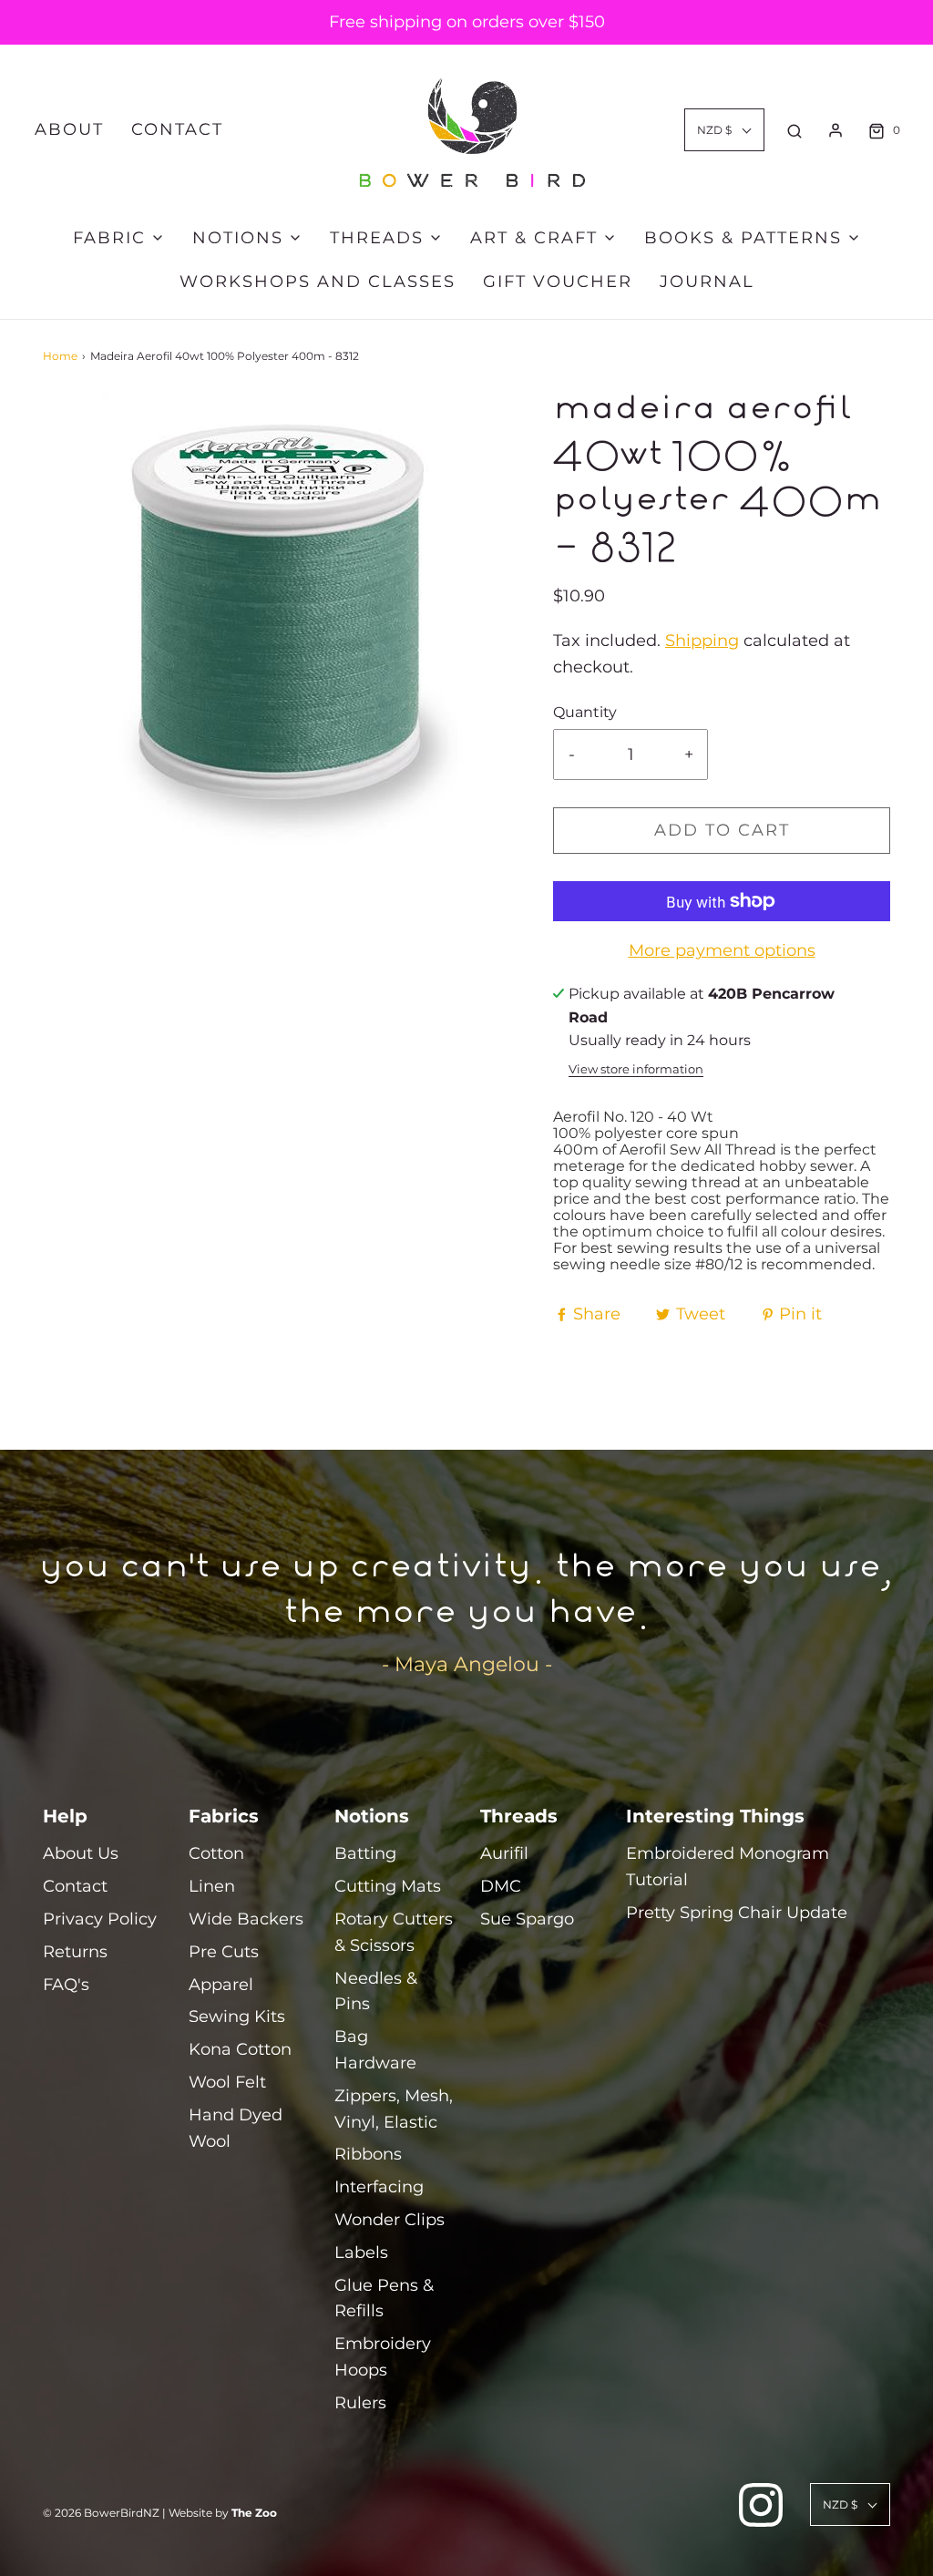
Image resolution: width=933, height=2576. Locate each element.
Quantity (585, 712)
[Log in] (836, 130)
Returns (75, 1952)
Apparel (221, 1985)
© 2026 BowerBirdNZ (101, 2513)
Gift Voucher (558, 282)
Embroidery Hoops (383, 2357)
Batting (365, 1853)
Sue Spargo (527, 1919)
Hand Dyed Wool (236, 2128)
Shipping (702, 641)
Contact (177, 129)
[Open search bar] (795, 130)
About (69, 129)
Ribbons (368, 2154)
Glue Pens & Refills (384, 2299)
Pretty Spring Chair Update (737, 1913)
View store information (636, 1069)
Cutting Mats (388, 1886)
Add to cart (722, 830)
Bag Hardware (375, 2050)
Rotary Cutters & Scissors (394, 1932)
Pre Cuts (224, 1952)
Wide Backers (246, 1919)
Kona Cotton (240, 2049)
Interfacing (379, 2187)
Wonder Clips (390, 2220)
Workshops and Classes (318, 282)
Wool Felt (227, 2082)
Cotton (216, 1853)
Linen (212, 1886)
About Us (81, 1853)
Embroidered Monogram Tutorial (728, 1867)
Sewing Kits (237, 2017)
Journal (707, 282)
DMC (501, 1886)
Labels (361, 2253)
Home (60, 356)
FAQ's (66, 1985)
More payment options (722, 950)
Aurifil (504, 1853)
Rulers (360, 2403)
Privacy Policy (100, 1919)
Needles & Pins (376, 1991)
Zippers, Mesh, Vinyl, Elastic (394, 2109)
